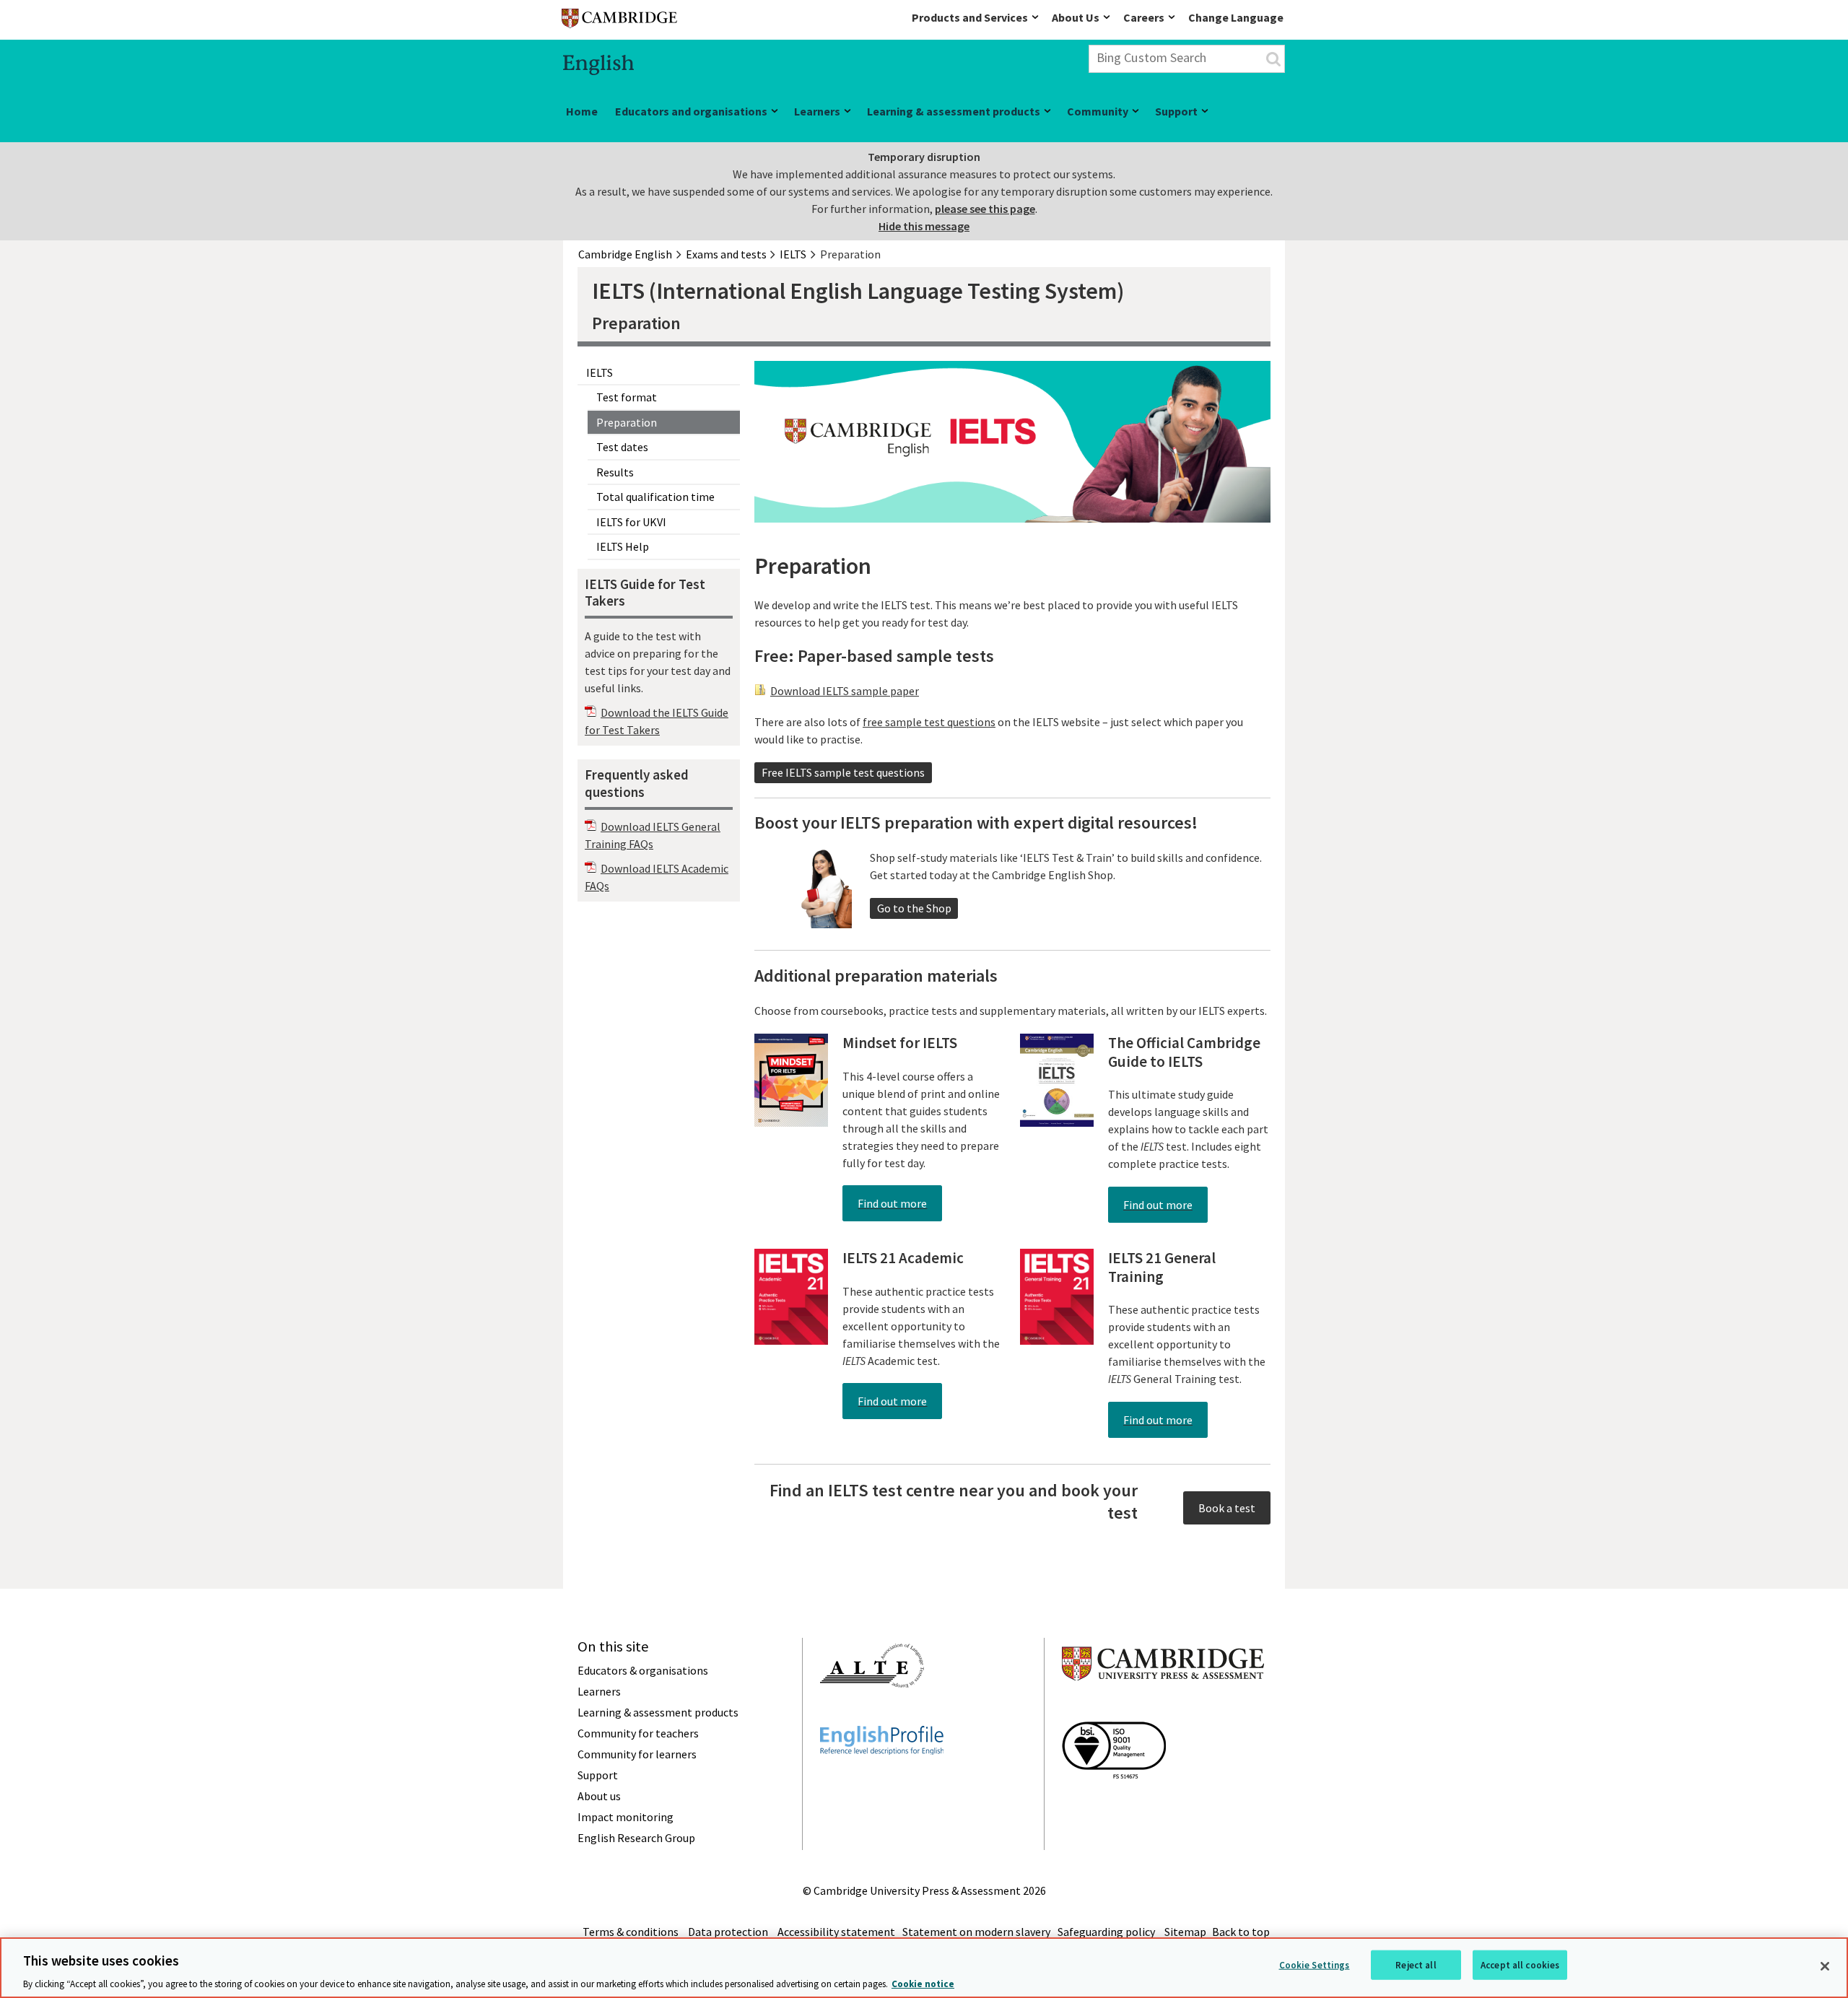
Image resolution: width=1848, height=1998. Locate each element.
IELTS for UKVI (631, 522)
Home (582, 111)
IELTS (600, 372)
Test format (627, 397)
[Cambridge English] (619, 21)
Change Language (1236, 17)
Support (1176, 111)
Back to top (1241, 1932)
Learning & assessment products (954, 111)
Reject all (1416, 1964)
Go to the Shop (914, 908)
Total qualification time (655, 497)
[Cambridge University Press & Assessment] (1163, 1709)
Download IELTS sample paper (845, 691)
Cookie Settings (1315, 1964)
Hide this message (924, 226)
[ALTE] (872, 1714)
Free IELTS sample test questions (843, 772)
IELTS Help (623, 546)
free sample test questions (929, 722)
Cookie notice (923, 1983)
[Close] (1825, 1966)
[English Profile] (882, 1781)
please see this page (985, 209)
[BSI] (1114, 1805)
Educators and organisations (691, 111)
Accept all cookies (1520, 1964)
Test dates (622, 447)
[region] (924, 1968)
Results (615, 472)
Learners (817, 111)
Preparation (627, 422)
